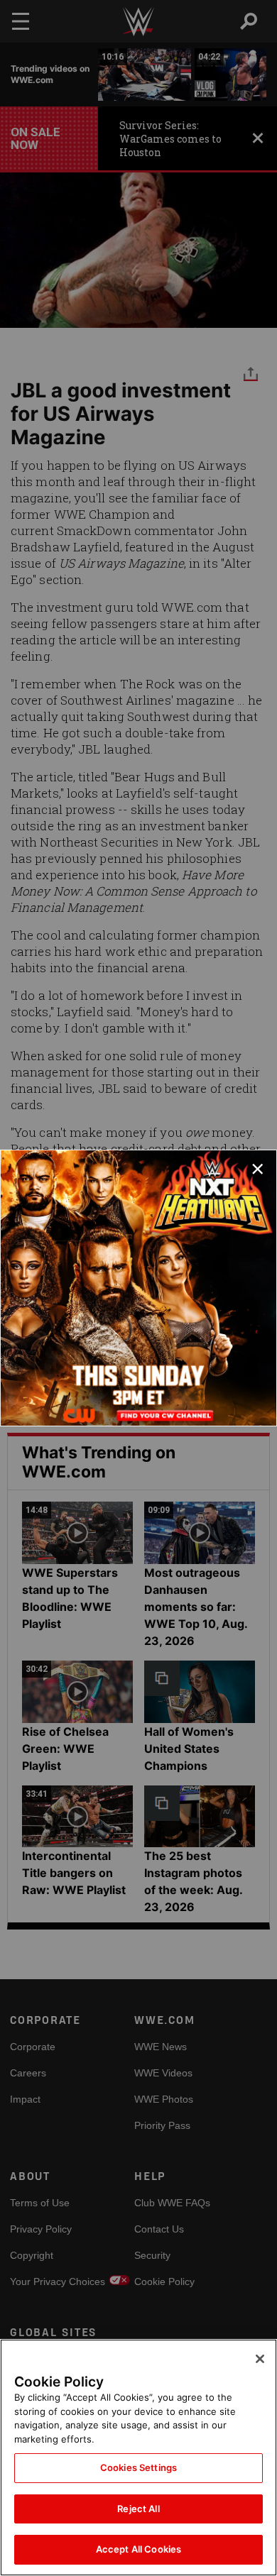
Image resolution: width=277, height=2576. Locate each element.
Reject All (138, 2509)
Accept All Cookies (138, 2549)
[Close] (260, 2359)
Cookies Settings (138, 2467)
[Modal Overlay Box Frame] (138, 1288)
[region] (138, 2457)
